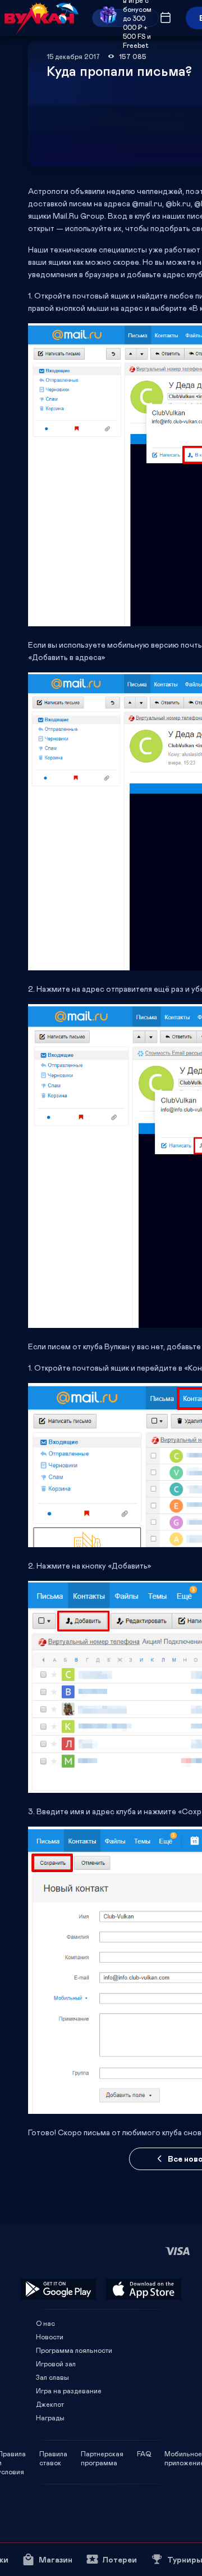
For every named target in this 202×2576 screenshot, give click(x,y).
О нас (45, 2323)
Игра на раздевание (69, 2390)
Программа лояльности (74, 2350)
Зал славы (52, 2377)
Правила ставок (53, 2453)
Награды (50, 2417)
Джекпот (50, 2404)
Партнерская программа (102, 2453)
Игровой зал (56, 2363)
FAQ (144, 2453)
